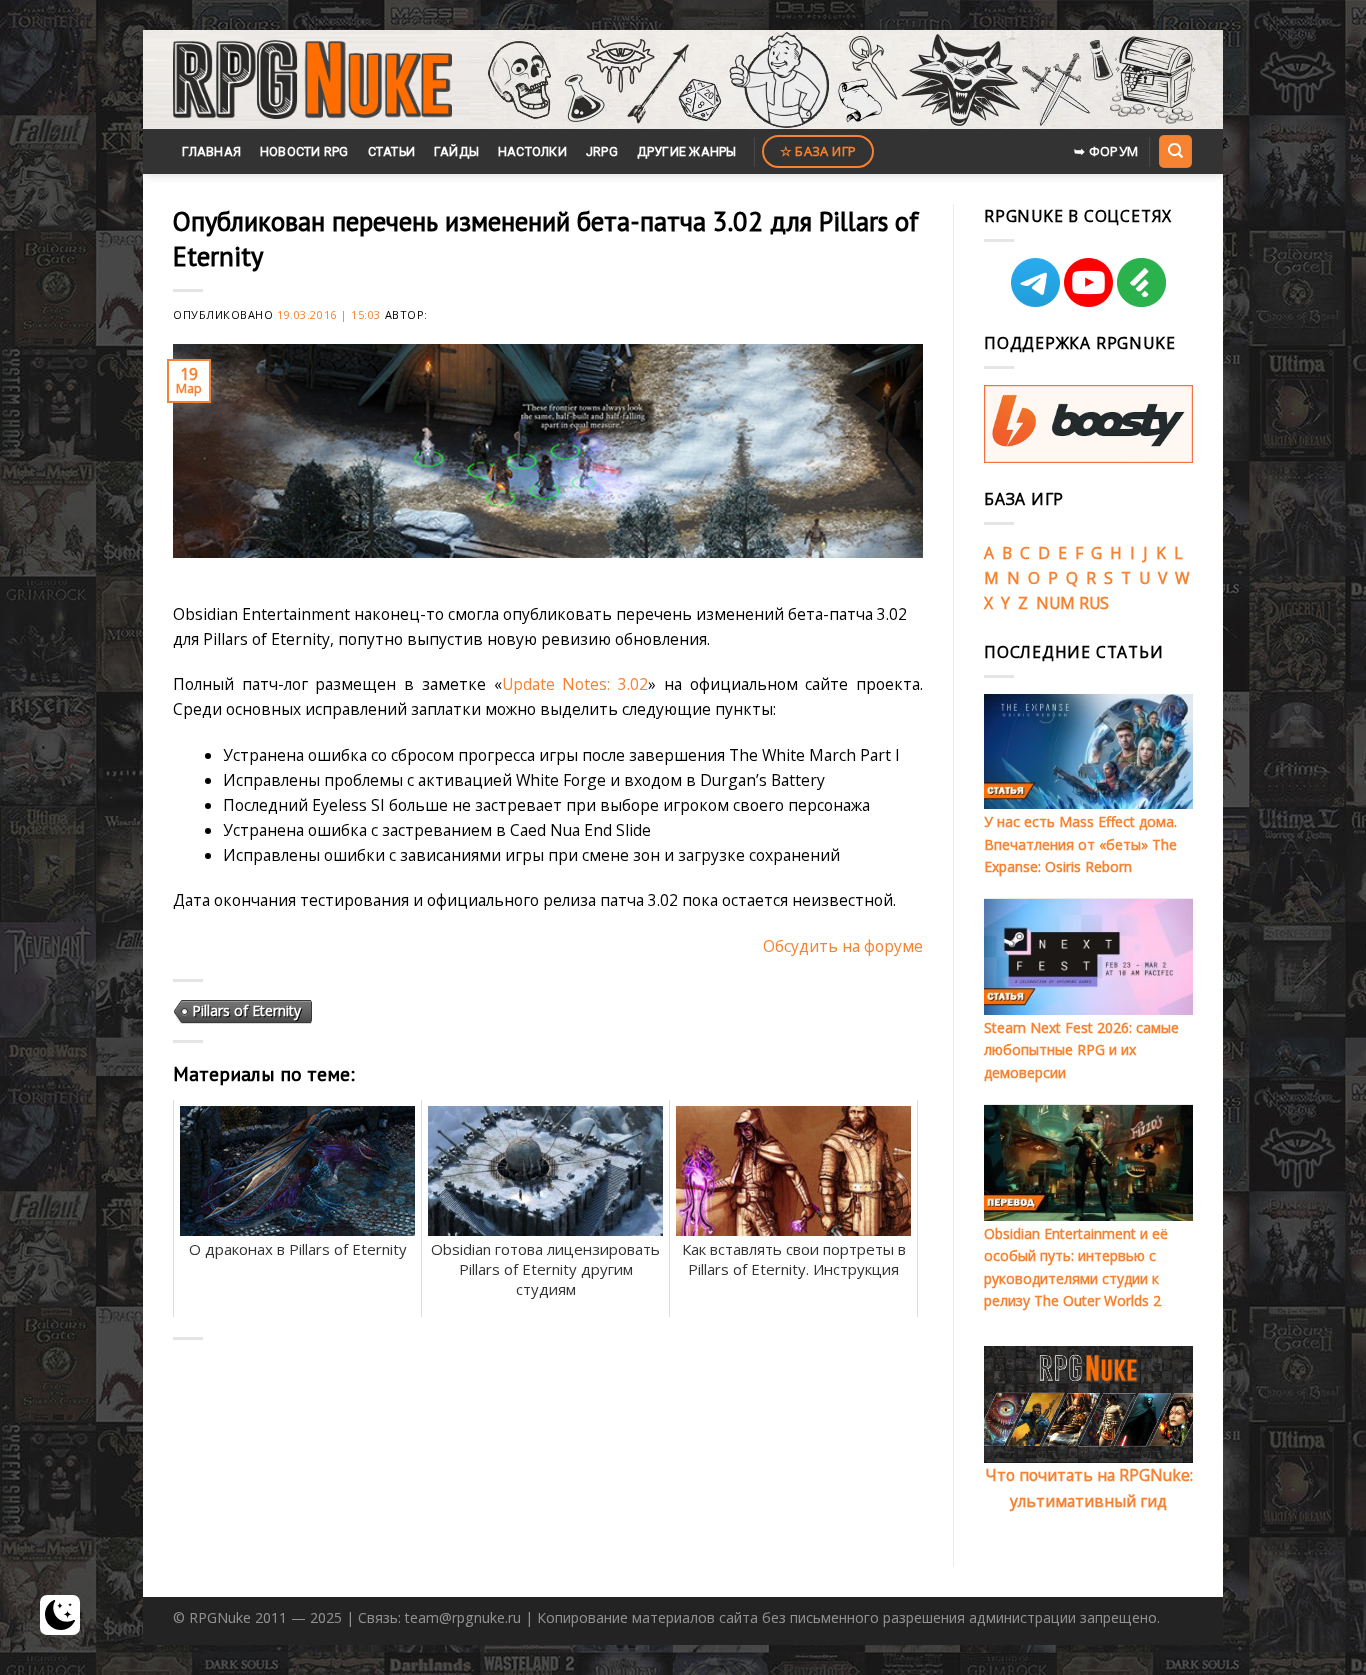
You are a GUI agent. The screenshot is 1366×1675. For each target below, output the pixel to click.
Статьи (392, 151)
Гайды (456, 151)
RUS (1094, 603)
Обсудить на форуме (843, 946)
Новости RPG (304, 151)
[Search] (1175, 151)
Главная (211, 151)
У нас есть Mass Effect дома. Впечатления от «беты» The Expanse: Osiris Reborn (1080, 844)
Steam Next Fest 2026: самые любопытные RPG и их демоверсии (1081, 1050)
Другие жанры (687, 151)
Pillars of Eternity (246, 1010)
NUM (1055, 603)
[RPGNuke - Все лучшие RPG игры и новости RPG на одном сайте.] (312, 80)
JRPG (602, 151)
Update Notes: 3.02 (575, 684)
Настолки (532, 151)
